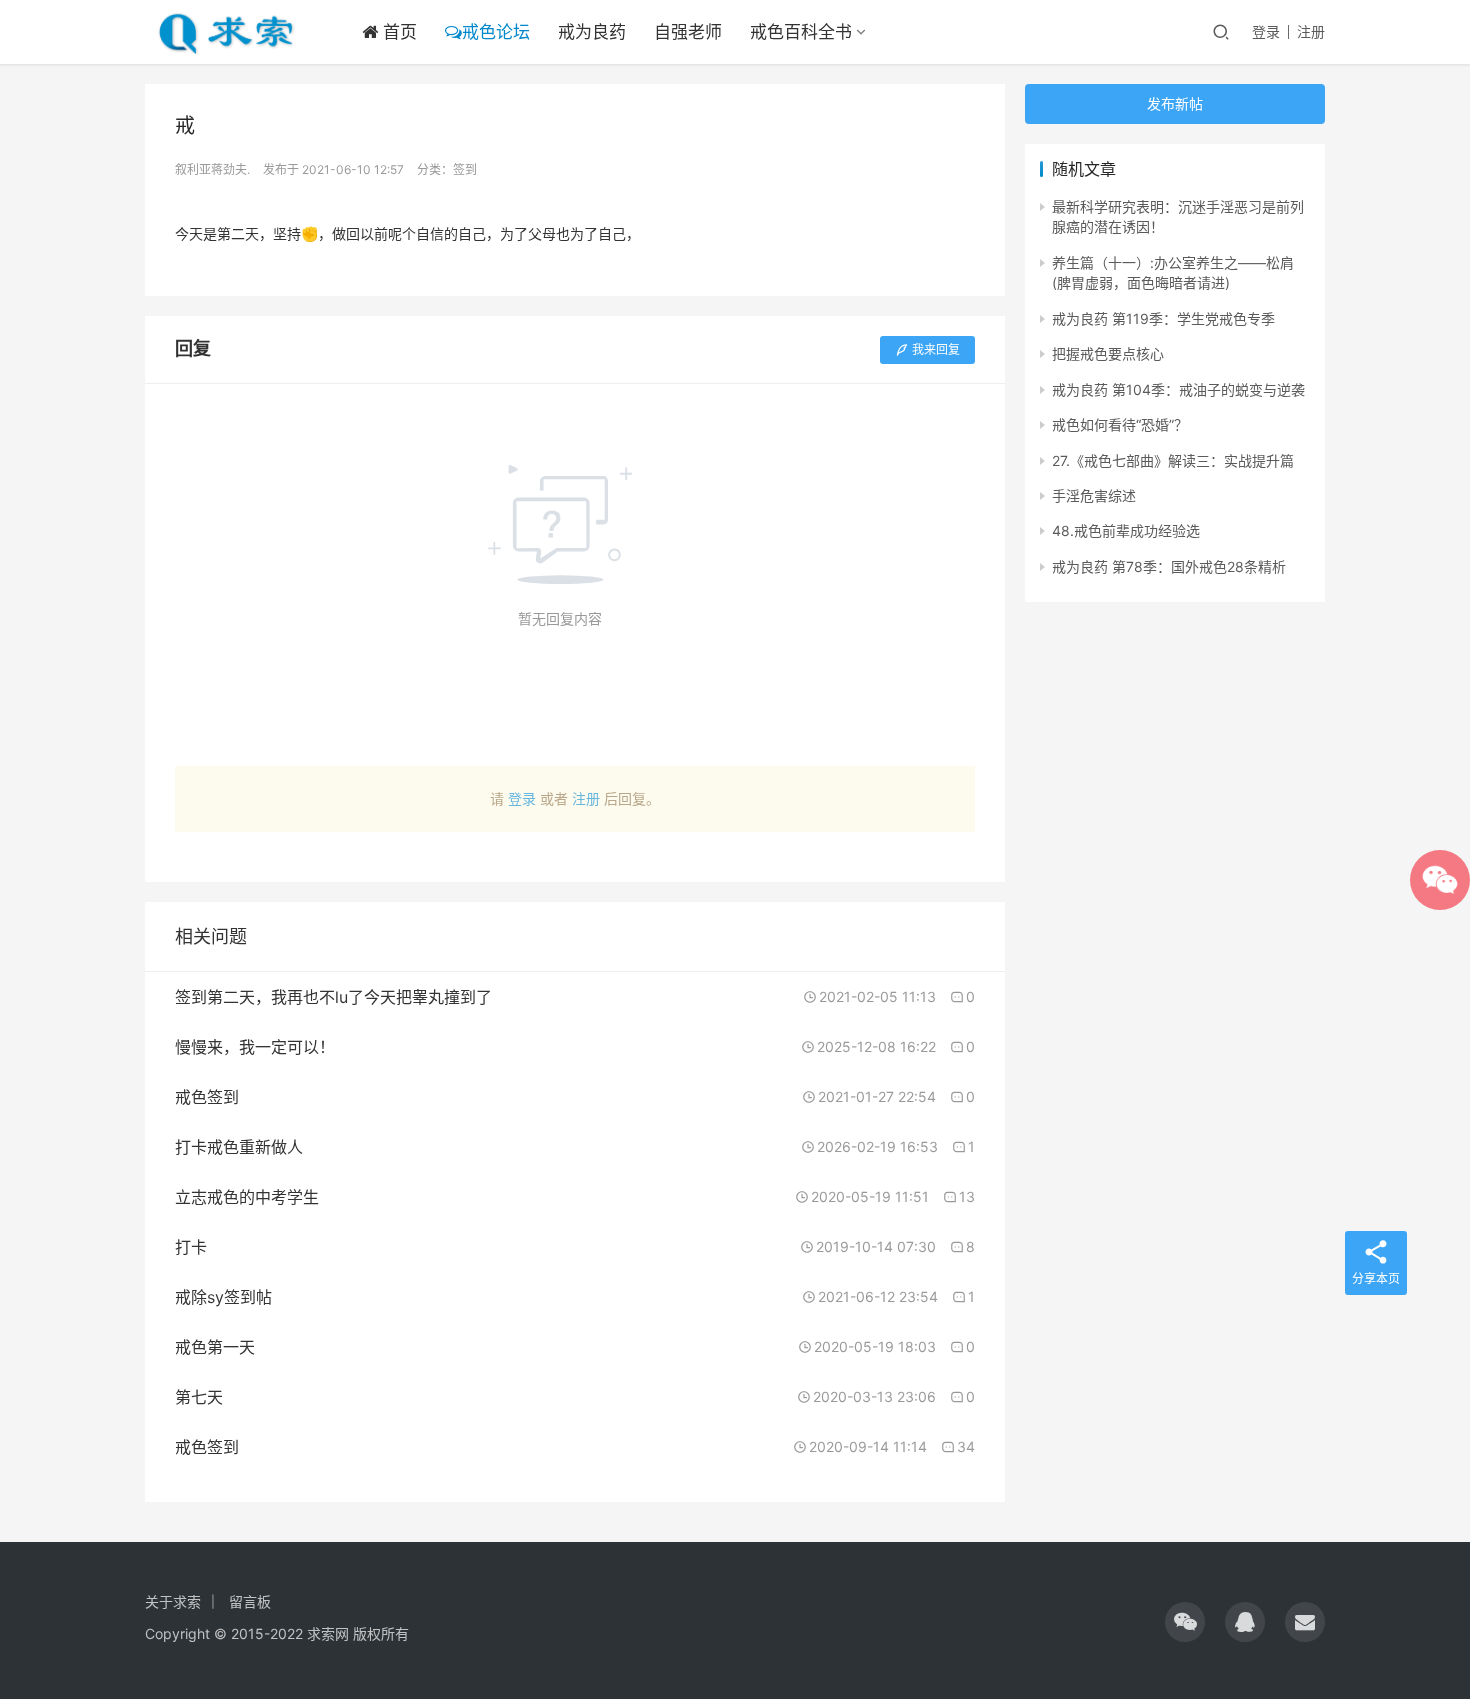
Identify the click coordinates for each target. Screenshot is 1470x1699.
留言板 (250, 1601)
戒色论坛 (496, 32)
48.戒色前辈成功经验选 (1126, 530)
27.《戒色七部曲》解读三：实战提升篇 (1173, 460)
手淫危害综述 (1094, 495)
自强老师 (688, 32)
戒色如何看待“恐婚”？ (1120, 424)
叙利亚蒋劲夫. (212, 169)
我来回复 (936, 349)
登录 (1266, 31)
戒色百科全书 (801, 32)
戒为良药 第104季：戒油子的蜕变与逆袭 (1178, 389)
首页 (397, 32)
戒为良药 (592, 32)
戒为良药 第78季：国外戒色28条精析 (1169, 566)
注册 (1311, 31)
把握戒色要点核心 (1108, 353)
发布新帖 (1175, 103)
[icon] (1185, 1622)
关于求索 (173, 1601)
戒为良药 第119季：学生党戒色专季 (1163, 318)
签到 (465, 169)
